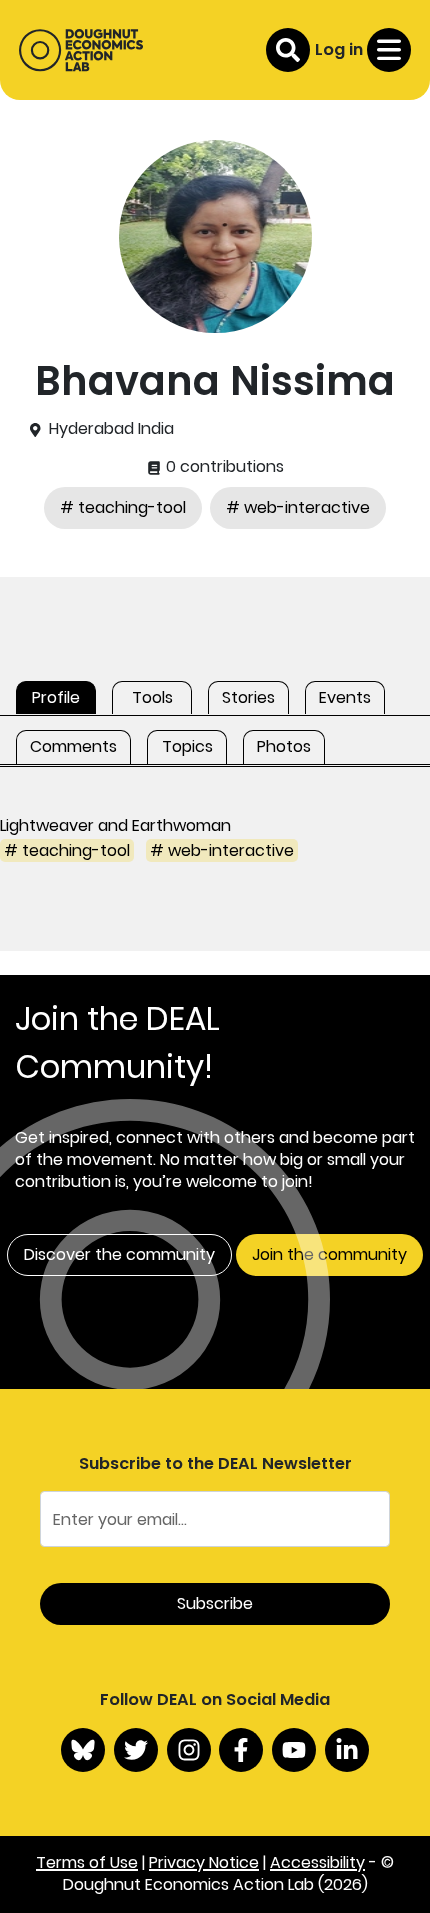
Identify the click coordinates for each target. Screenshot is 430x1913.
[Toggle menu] (389, 50)
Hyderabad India (111, 429)
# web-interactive (298, 507)
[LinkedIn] (347, 1750)
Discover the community (119, 1254)
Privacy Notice (204, 1862)
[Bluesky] (83, 1750)
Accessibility (317, 1862)
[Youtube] (294, 1750)
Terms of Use (87, 1862)
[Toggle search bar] (288, 50)
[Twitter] (136, 1750)
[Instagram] (189, 1750)
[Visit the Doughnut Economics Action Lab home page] (81, 50)
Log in (339, 49)
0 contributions (223, 467)
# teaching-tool (123, 507)
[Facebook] (241, 1750)
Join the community (329, 1254)
